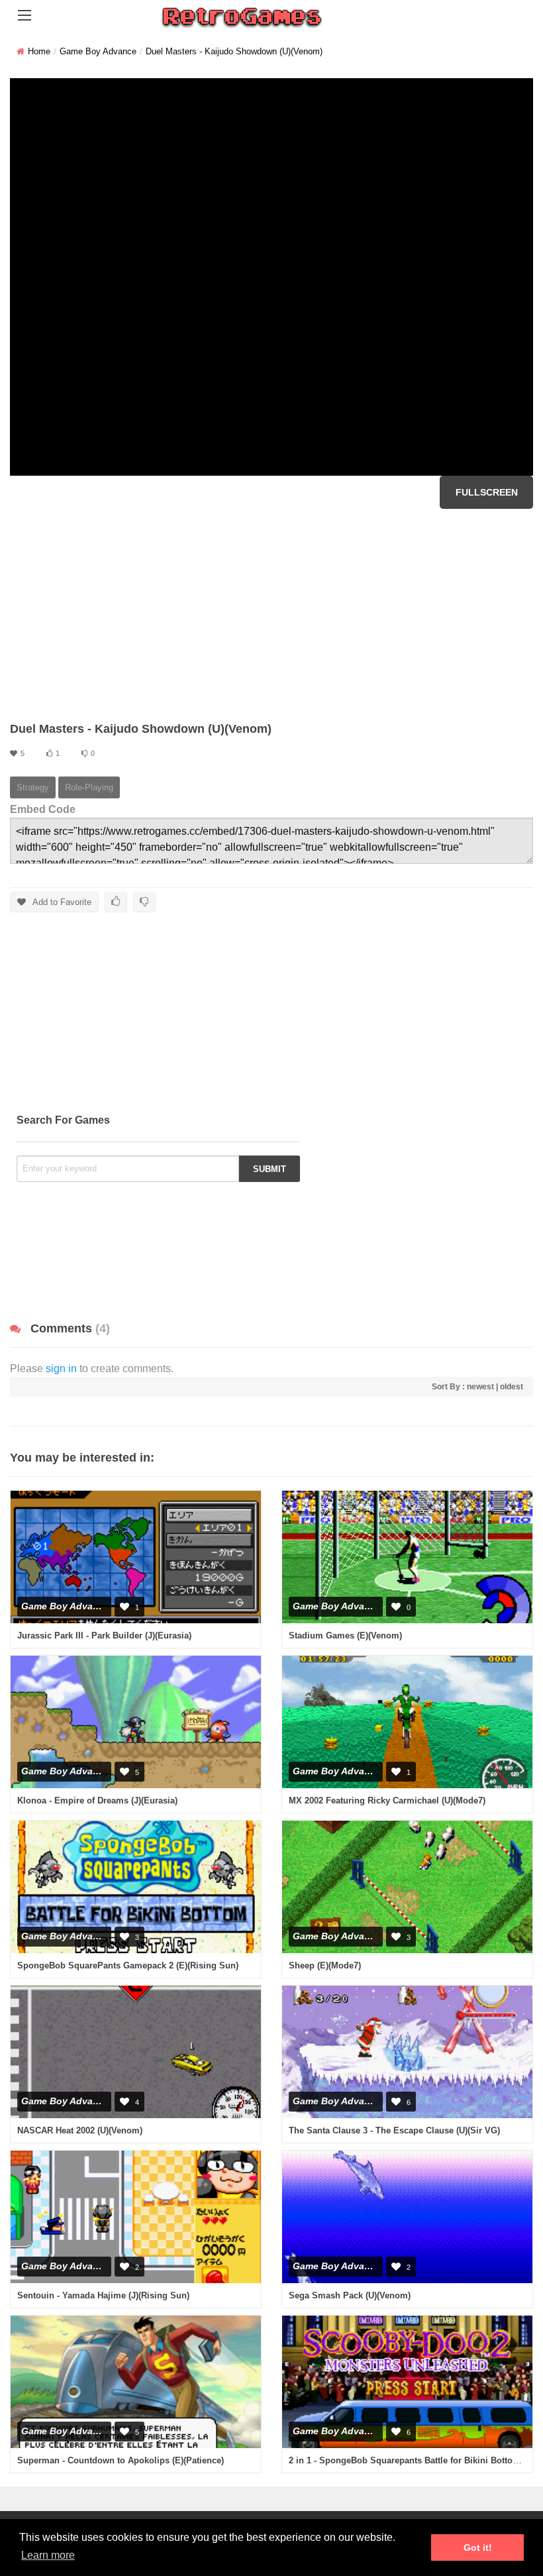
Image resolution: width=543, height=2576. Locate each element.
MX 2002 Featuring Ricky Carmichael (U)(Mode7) (387, 1800)
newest (480, 1387)
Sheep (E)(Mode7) (325, 1965)
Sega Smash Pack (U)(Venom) (350, 2295)
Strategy (33, 787)
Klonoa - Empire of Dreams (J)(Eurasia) (97, 1800)
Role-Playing (89, 787)
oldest (512, 1387)
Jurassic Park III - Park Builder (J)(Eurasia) (104, 1636)
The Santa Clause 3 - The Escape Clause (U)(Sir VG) (394, 2130)
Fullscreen (487, 492)
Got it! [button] (478, 2548)
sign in (61, 1368)
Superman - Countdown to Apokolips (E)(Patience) (121, 2460)
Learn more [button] (48, 2555)
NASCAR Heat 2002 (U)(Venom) (80, 2130)
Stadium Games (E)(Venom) (345, 1636)
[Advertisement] (271, 615)
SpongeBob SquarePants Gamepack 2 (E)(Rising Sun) (128, 1965)
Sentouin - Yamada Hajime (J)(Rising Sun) (103, 2295)
